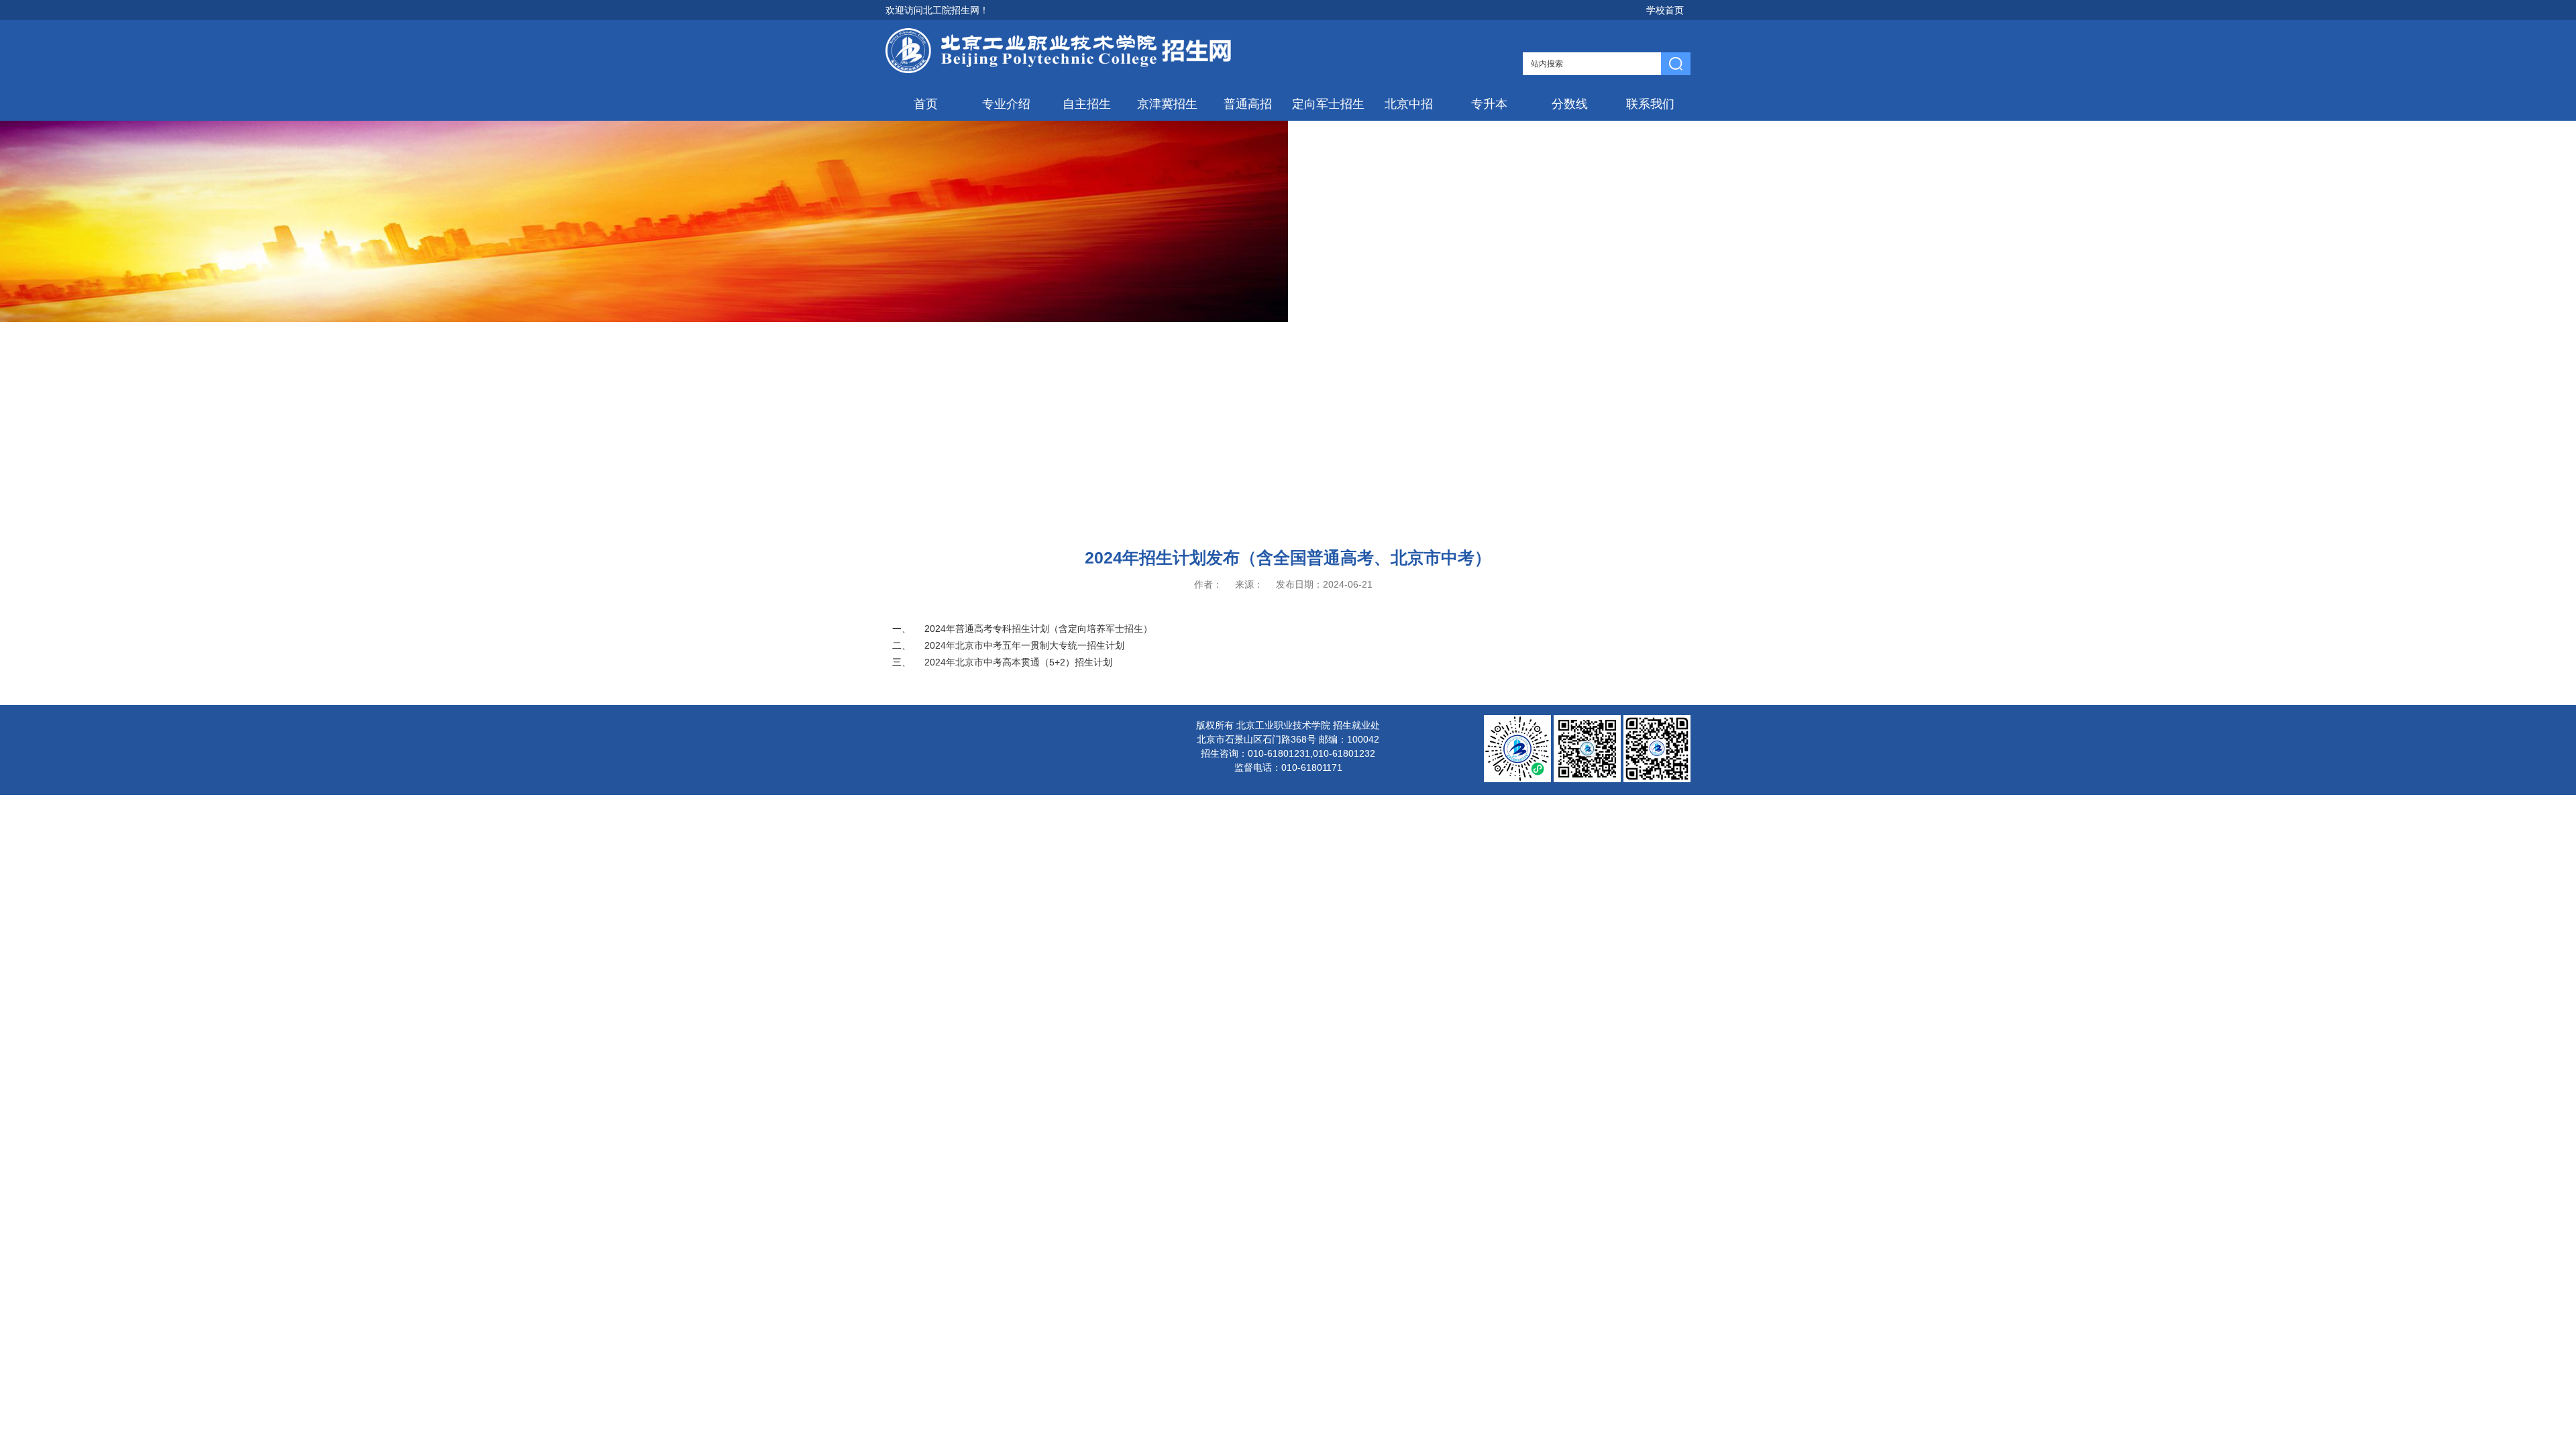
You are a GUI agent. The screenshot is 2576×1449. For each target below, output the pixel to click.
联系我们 (1650, 104)
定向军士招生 (1328, 104)
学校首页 (1665, 10)
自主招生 (1087, 104)
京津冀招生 (1167, 104)
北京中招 (1409, 104)
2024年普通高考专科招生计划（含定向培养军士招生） (1038, 629)
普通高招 (1248, 104)
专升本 (1489, 104)
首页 (926, 104)
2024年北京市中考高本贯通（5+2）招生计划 (1018, 662)
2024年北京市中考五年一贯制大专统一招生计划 (1024, 645)
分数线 (1570, 104)
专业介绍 (1006, 104)
